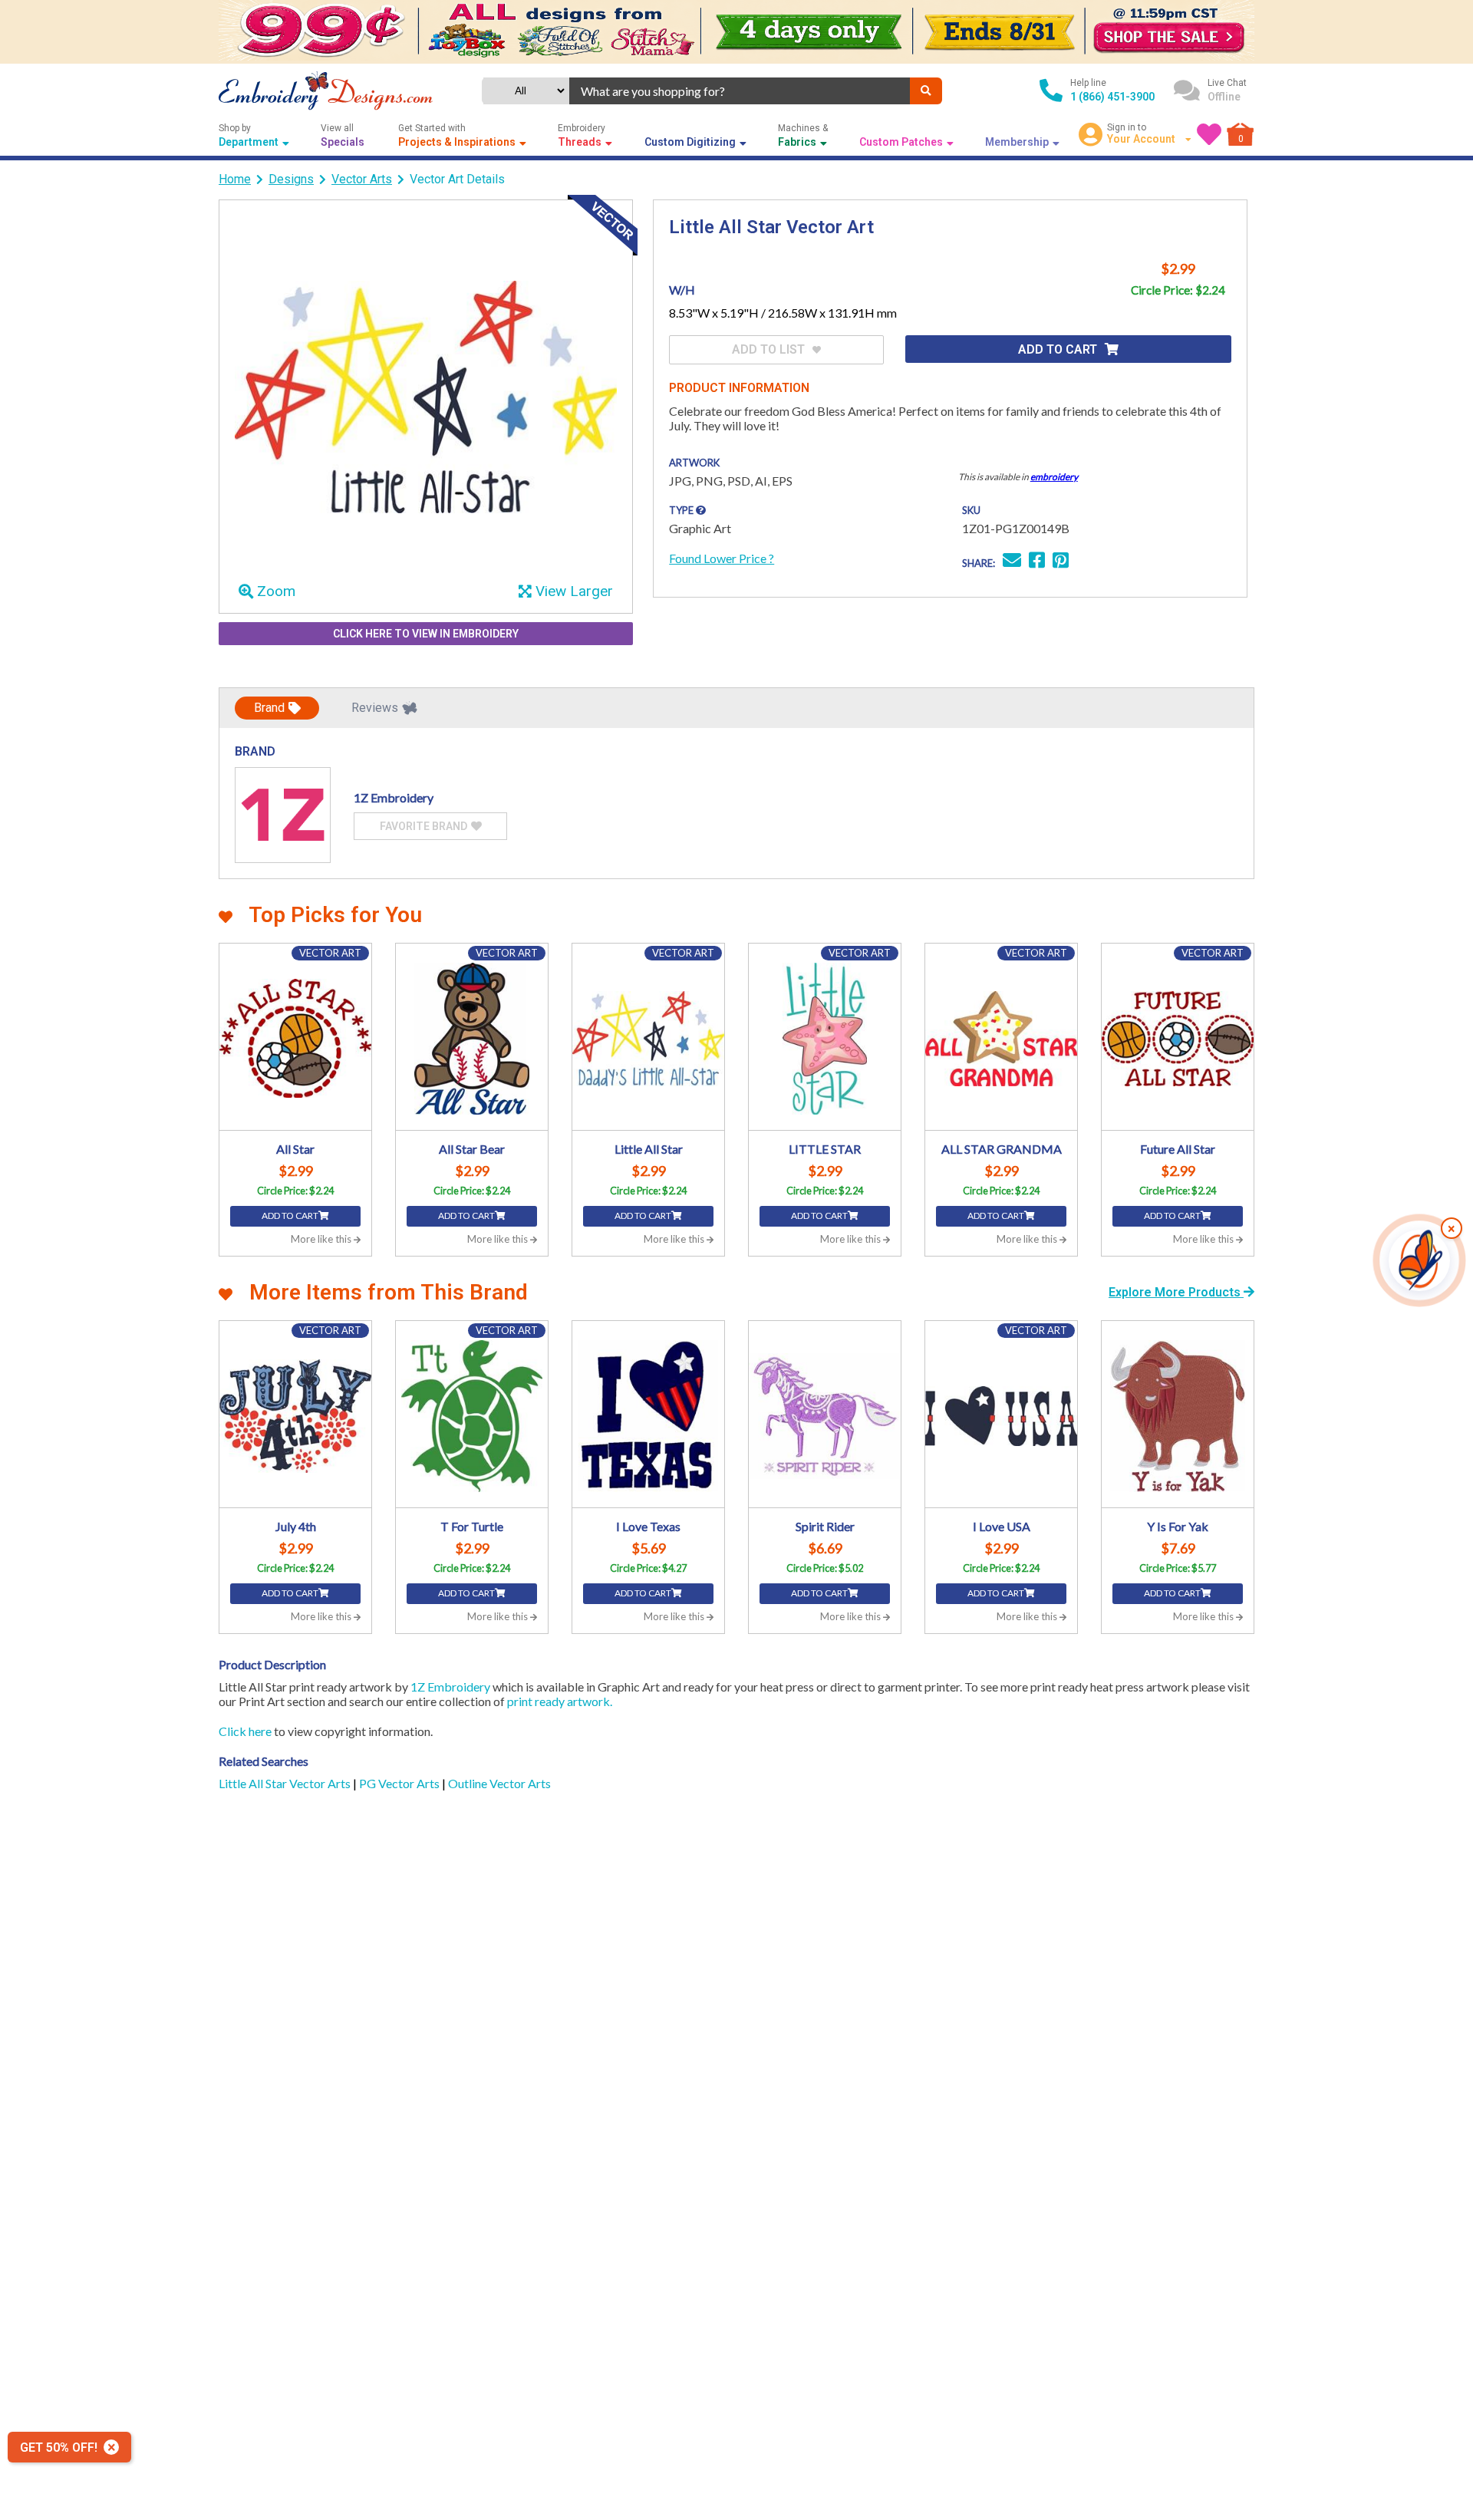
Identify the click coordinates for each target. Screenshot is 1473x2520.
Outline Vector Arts (499, 1783)
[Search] (926, 91)
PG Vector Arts (400, 1783)
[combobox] (740, 91)
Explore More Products (1176, 1292)
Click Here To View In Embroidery (426, 634)
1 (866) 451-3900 (1112, 97)
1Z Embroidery (450, 1687)
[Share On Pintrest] (1061, 562)
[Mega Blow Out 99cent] (736, 32)
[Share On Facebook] (1037, 562)
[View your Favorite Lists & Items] (1209, 134)
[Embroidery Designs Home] (326, 91)
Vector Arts (362, 179)
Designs (291, 179)
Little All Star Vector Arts (286, 1783)
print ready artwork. (560, 1701)
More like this (322, 1239)
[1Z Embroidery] (283, 815)
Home (235, 179)
